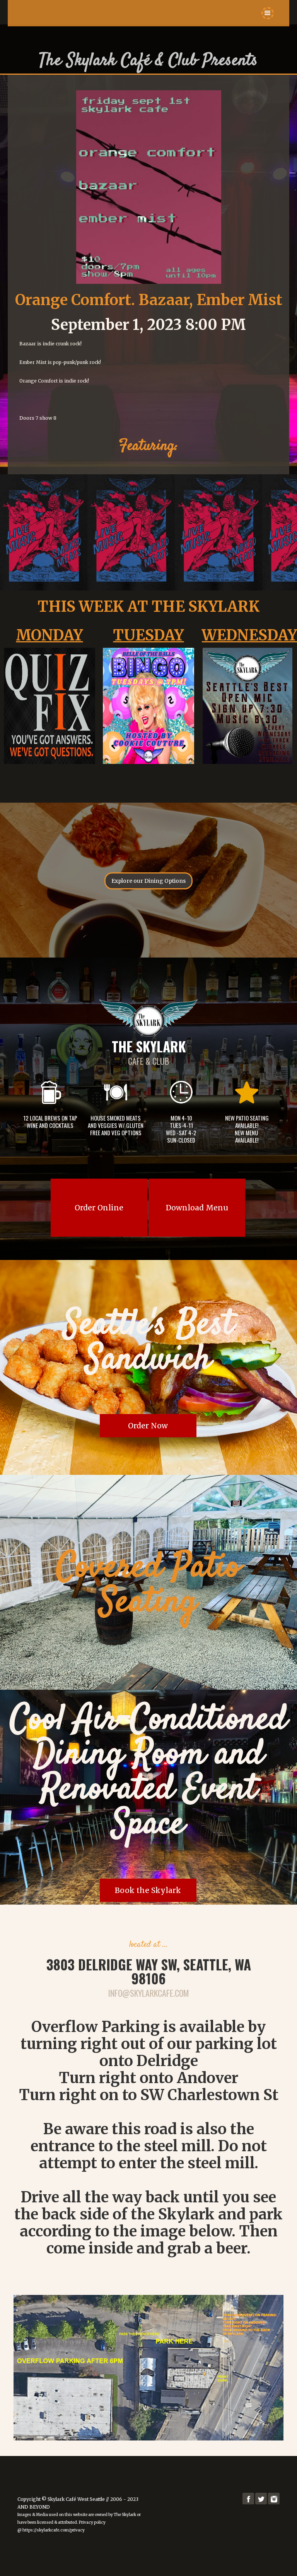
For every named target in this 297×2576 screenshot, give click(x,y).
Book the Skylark (148, 1890)
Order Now (148, 1426)
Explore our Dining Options (148, 881)
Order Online (99, 1208)
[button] (268, 13)
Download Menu (197, 1208)
